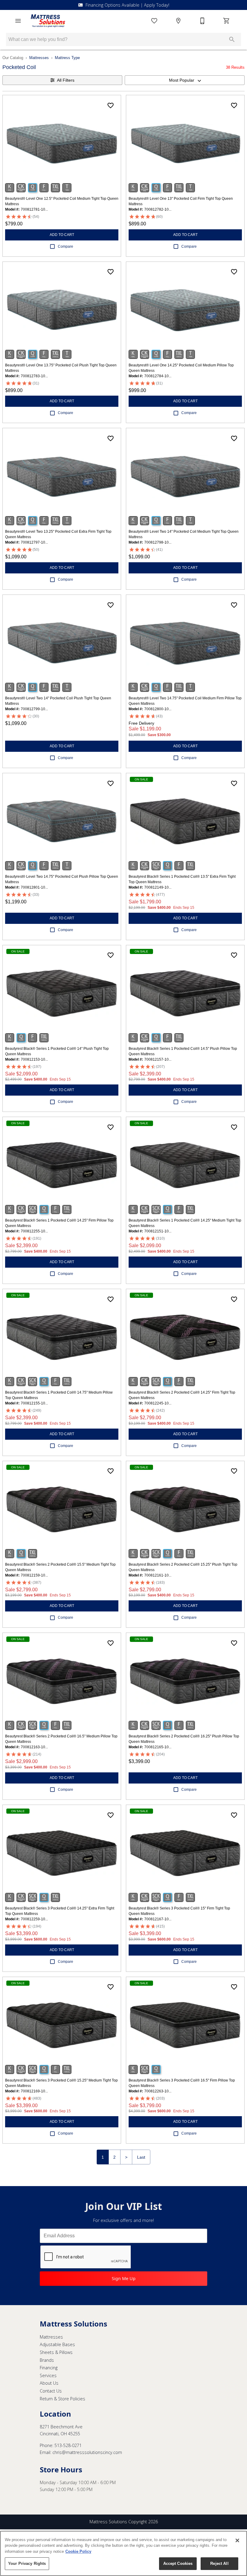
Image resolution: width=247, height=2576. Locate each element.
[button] (18, 21)
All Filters (66, 80)
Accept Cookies (178, 2563)
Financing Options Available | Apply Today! (127, 5)
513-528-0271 (68, 2445)
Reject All (219, 2563)
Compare (66, 246)
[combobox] (185, 80)
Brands (47, 2360)
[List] (154, 21)
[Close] (237, 2540)
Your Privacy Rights (27, 2563)
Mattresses (39, 58)
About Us (49, 2383)
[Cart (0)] (227, 21)
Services (48, 2375)
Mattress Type (67, 58)
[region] (123, 2553)
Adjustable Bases (57, 2344)
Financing (49, 2368)
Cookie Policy (78, 2551)
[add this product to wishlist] (111, 105)
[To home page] (48, 21)
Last (141, 2157)
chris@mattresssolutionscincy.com (87, 2452)
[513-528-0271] (202, 21)
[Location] (178, 21)
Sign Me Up (124, 2278)
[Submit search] (232, 39)
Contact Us (51, 2391)
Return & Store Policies (63, 2399)
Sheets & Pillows (56, 2352)
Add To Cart (62, 235)
